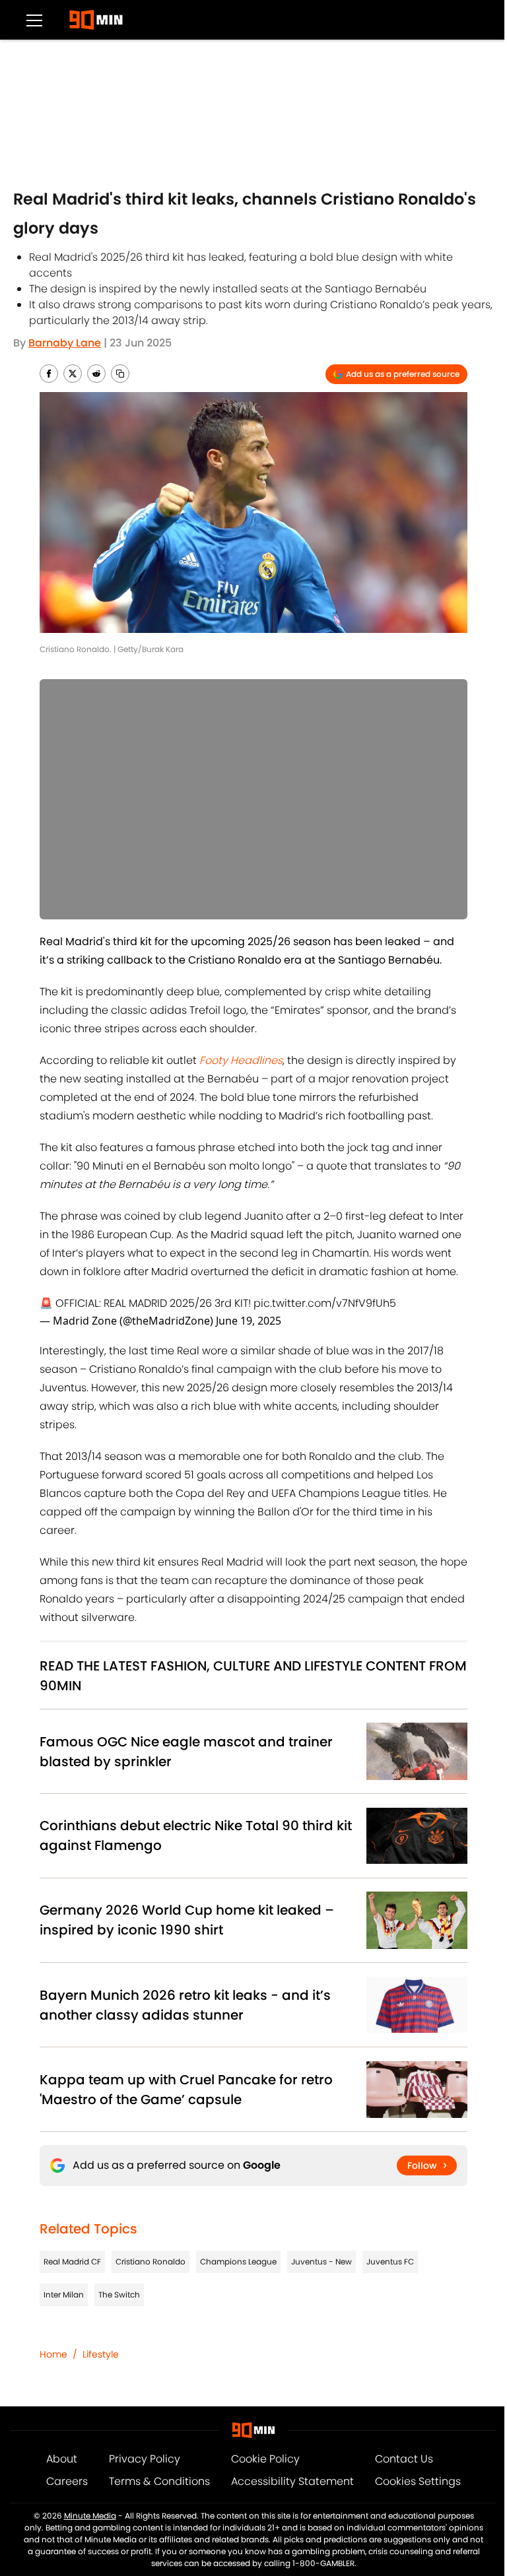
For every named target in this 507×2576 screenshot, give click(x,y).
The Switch (119, 2295)
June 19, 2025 (249, 1321)
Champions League (238, 2262)
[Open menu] (34, 20)
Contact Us (404, 2459)
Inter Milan (64, 2295)
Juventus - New (321, 2262)
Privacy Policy (145, 2459)
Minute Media (90, 2516)
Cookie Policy (265, 2459)
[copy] (120, 374)
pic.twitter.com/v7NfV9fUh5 (325, 1303)
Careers (67, 2481)
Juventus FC (390, 2262)
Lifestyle (101, 2354)
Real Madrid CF (72, 2262)
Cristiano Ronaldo (151, 2262)
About (62, 2459)
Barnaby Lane (65, 343)
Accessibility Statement (292, 2481)
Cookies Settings (418, 2481)
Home (53, 2354)
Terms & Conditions (159, 2481)
